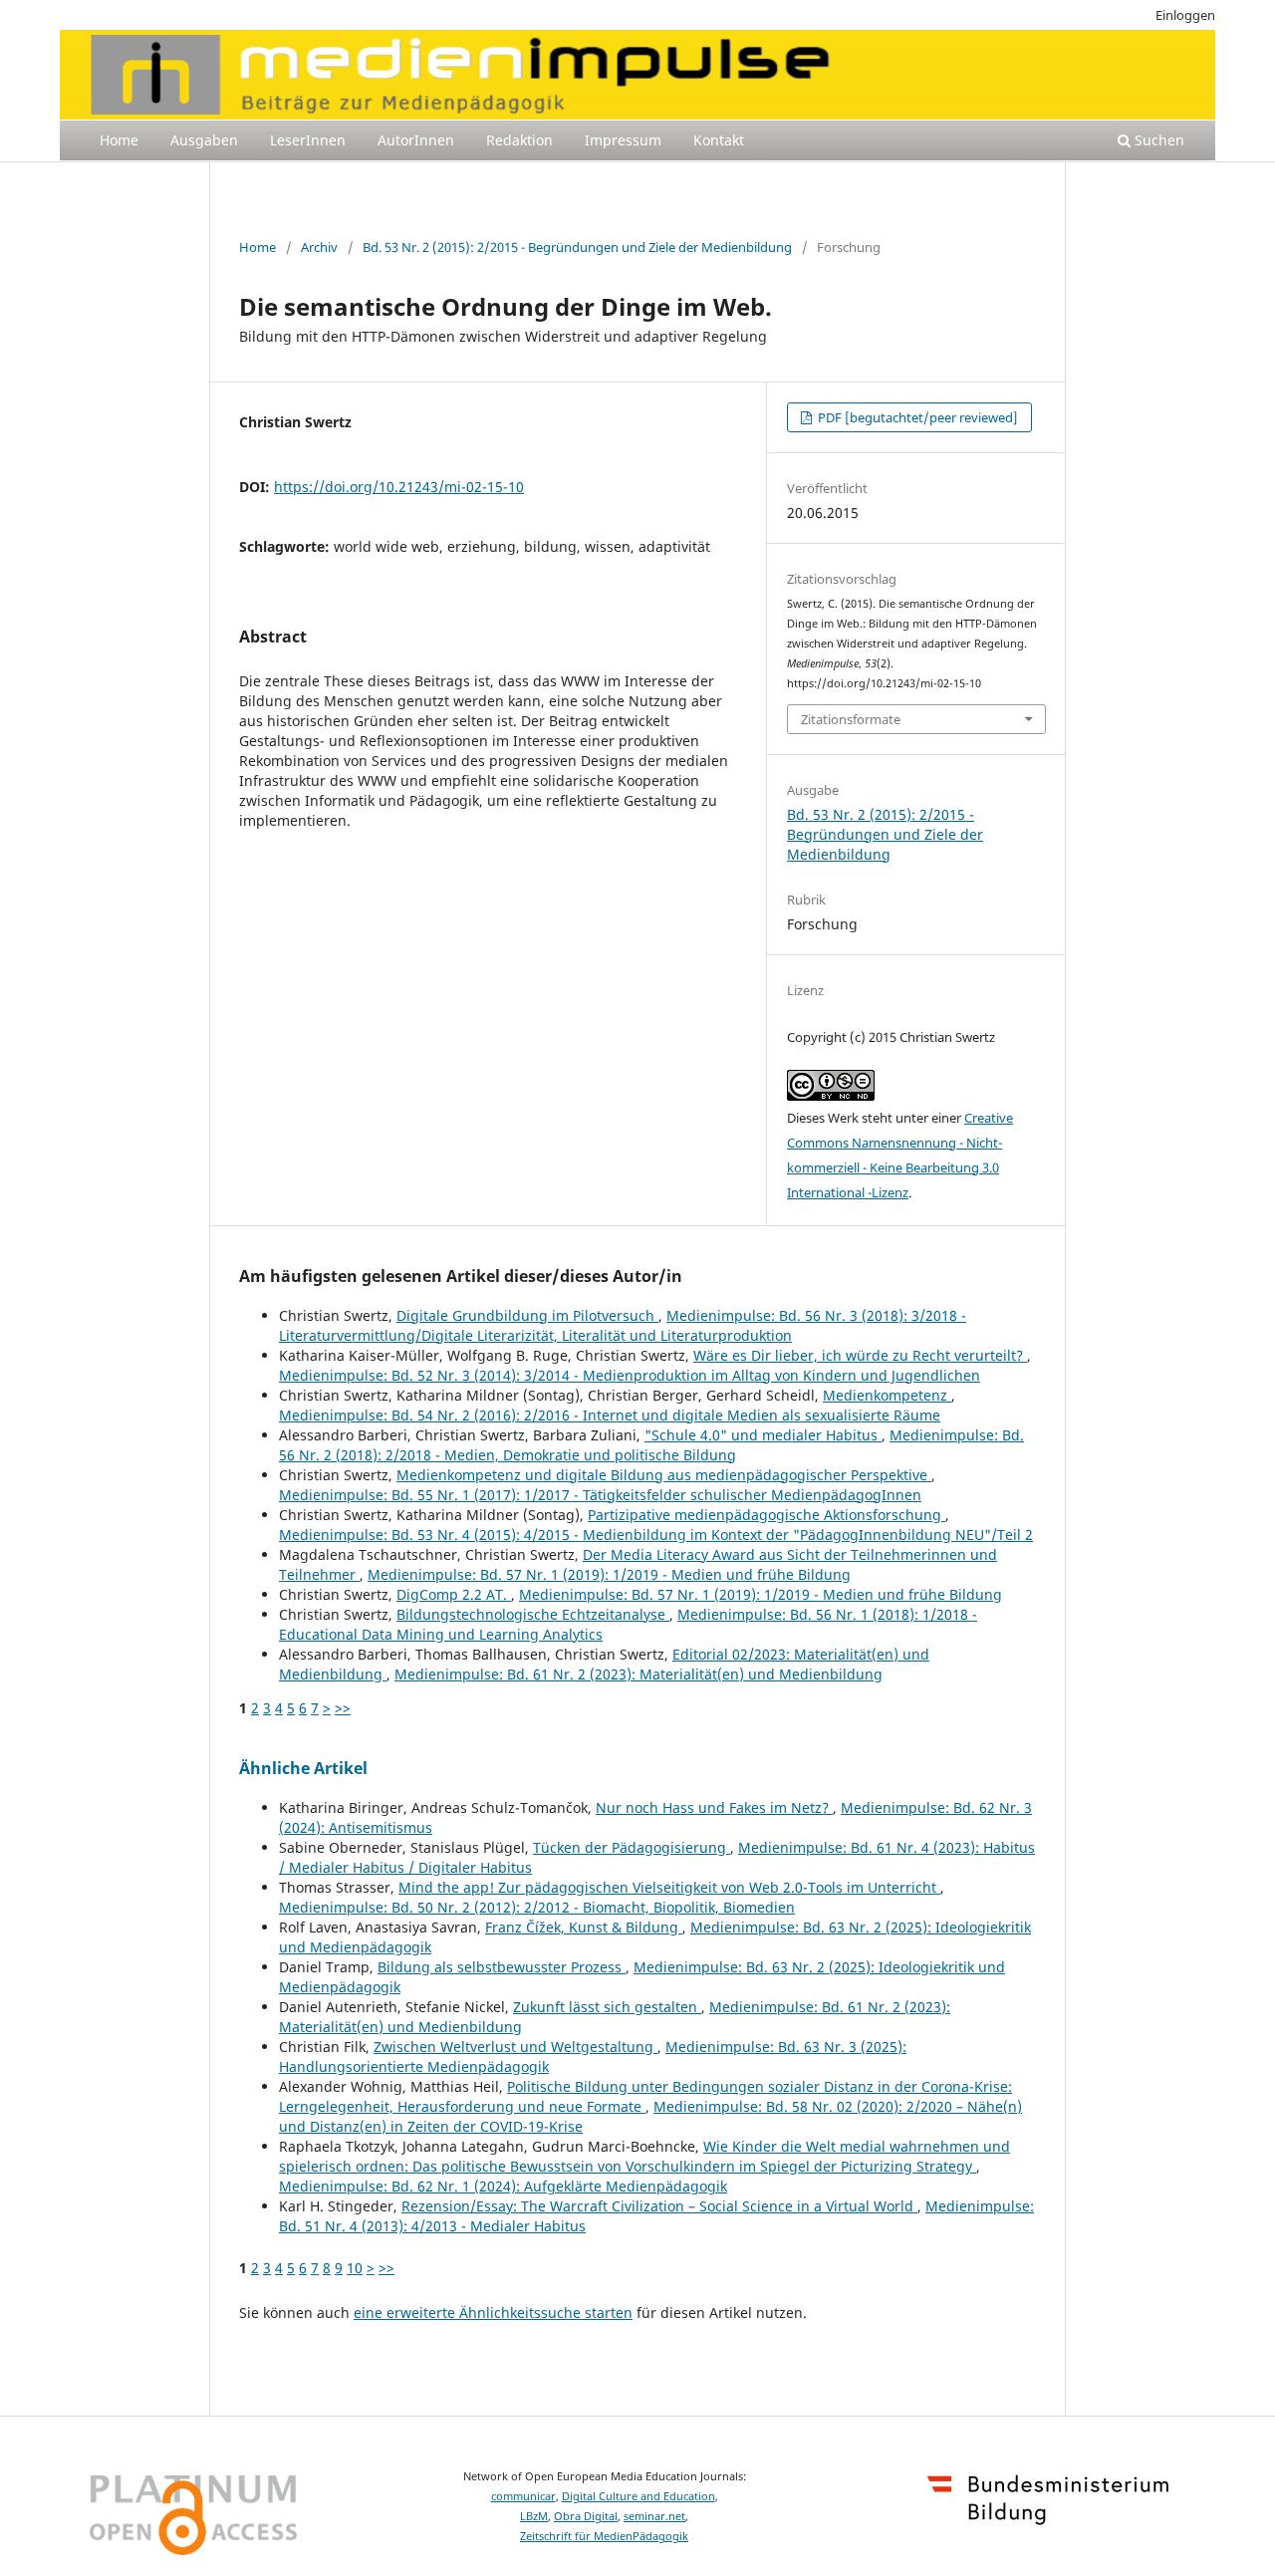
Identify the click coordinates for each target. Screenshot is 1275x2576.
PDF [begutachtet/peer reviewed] (916, 417)
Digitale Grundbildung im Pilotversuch (527, 1315)
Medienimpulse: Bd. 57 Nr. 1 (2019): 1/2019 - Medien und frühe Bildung (609, 1574)
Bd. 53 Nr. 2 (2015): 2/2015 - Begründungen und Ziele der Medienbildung (577, 247)
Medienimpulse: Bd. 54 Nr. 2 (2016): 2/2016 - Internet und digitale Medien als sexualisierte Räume (610, 1415)
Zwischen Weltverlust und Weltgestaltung (515, 2047)
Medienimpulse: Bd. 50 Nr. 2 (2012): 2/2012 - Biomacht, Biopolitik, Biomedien (537, 1907)
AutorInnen (416, 140)
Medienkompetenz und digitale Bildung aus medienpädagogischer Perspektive (664, 1475)
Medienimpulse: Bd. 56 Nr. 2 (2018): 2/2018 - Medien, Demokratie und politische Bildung (651, 1445)
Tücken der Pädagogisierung (632, 1847)
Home (119, 140)
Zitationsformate (851, 719)
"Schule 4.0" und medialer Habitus (763, 1435)
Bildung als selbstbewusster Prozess (502, 1967)
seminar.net (654, 2516)
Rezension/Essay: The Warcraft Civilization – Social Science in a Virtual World (659, 2206)
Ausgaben (204, 140)
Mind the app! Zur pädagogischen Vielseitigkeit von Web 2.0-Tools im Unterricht (669, 1887)
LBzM (534, 2516)
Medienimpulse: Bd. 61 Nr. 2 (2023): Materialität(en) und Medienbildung (638, 1674)
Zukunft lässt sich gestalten (607, 2007)
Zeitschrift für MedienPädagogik (604, 2536)
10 (355, 2268)
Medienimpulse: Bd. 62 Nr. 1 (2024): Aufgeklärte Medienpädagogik (503, 2186)
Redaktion (519, 140)
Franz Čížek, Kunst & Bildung (584, 1927)
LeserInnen (308, 140)
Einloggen (1185, 15)
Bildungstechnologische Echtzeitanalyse (533, 1614)
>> (343, 1708)
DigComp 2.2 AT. (454, 1594)
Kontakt (719, 140)
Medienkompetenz (887, 1395)
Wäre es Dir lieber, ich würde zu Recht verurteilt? (860, 1355)
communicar (523, 2496)
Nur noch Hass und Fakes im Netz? (714, 1807)
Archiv (319, 247)
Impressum (623, 140)
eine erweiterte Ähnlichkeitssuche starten (493, 2313)
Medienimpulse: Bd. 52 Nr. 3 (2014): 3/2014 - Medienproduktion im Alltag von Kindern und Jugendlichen (630, 1375)
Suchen (1157, 140)
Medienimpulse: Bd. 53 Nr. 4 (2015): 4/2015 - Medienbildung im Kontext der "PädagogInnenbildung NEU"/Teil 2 (656, 1535)
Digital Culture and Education (638, 2496)
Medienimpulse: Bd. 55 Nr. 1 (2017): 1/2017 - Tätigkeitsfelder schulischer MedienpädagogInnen (600, 1495)
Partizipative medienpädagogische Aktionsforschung (766, 1515)
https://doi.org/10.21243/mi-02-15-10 (399, 487)
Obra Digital (586, 2516)
